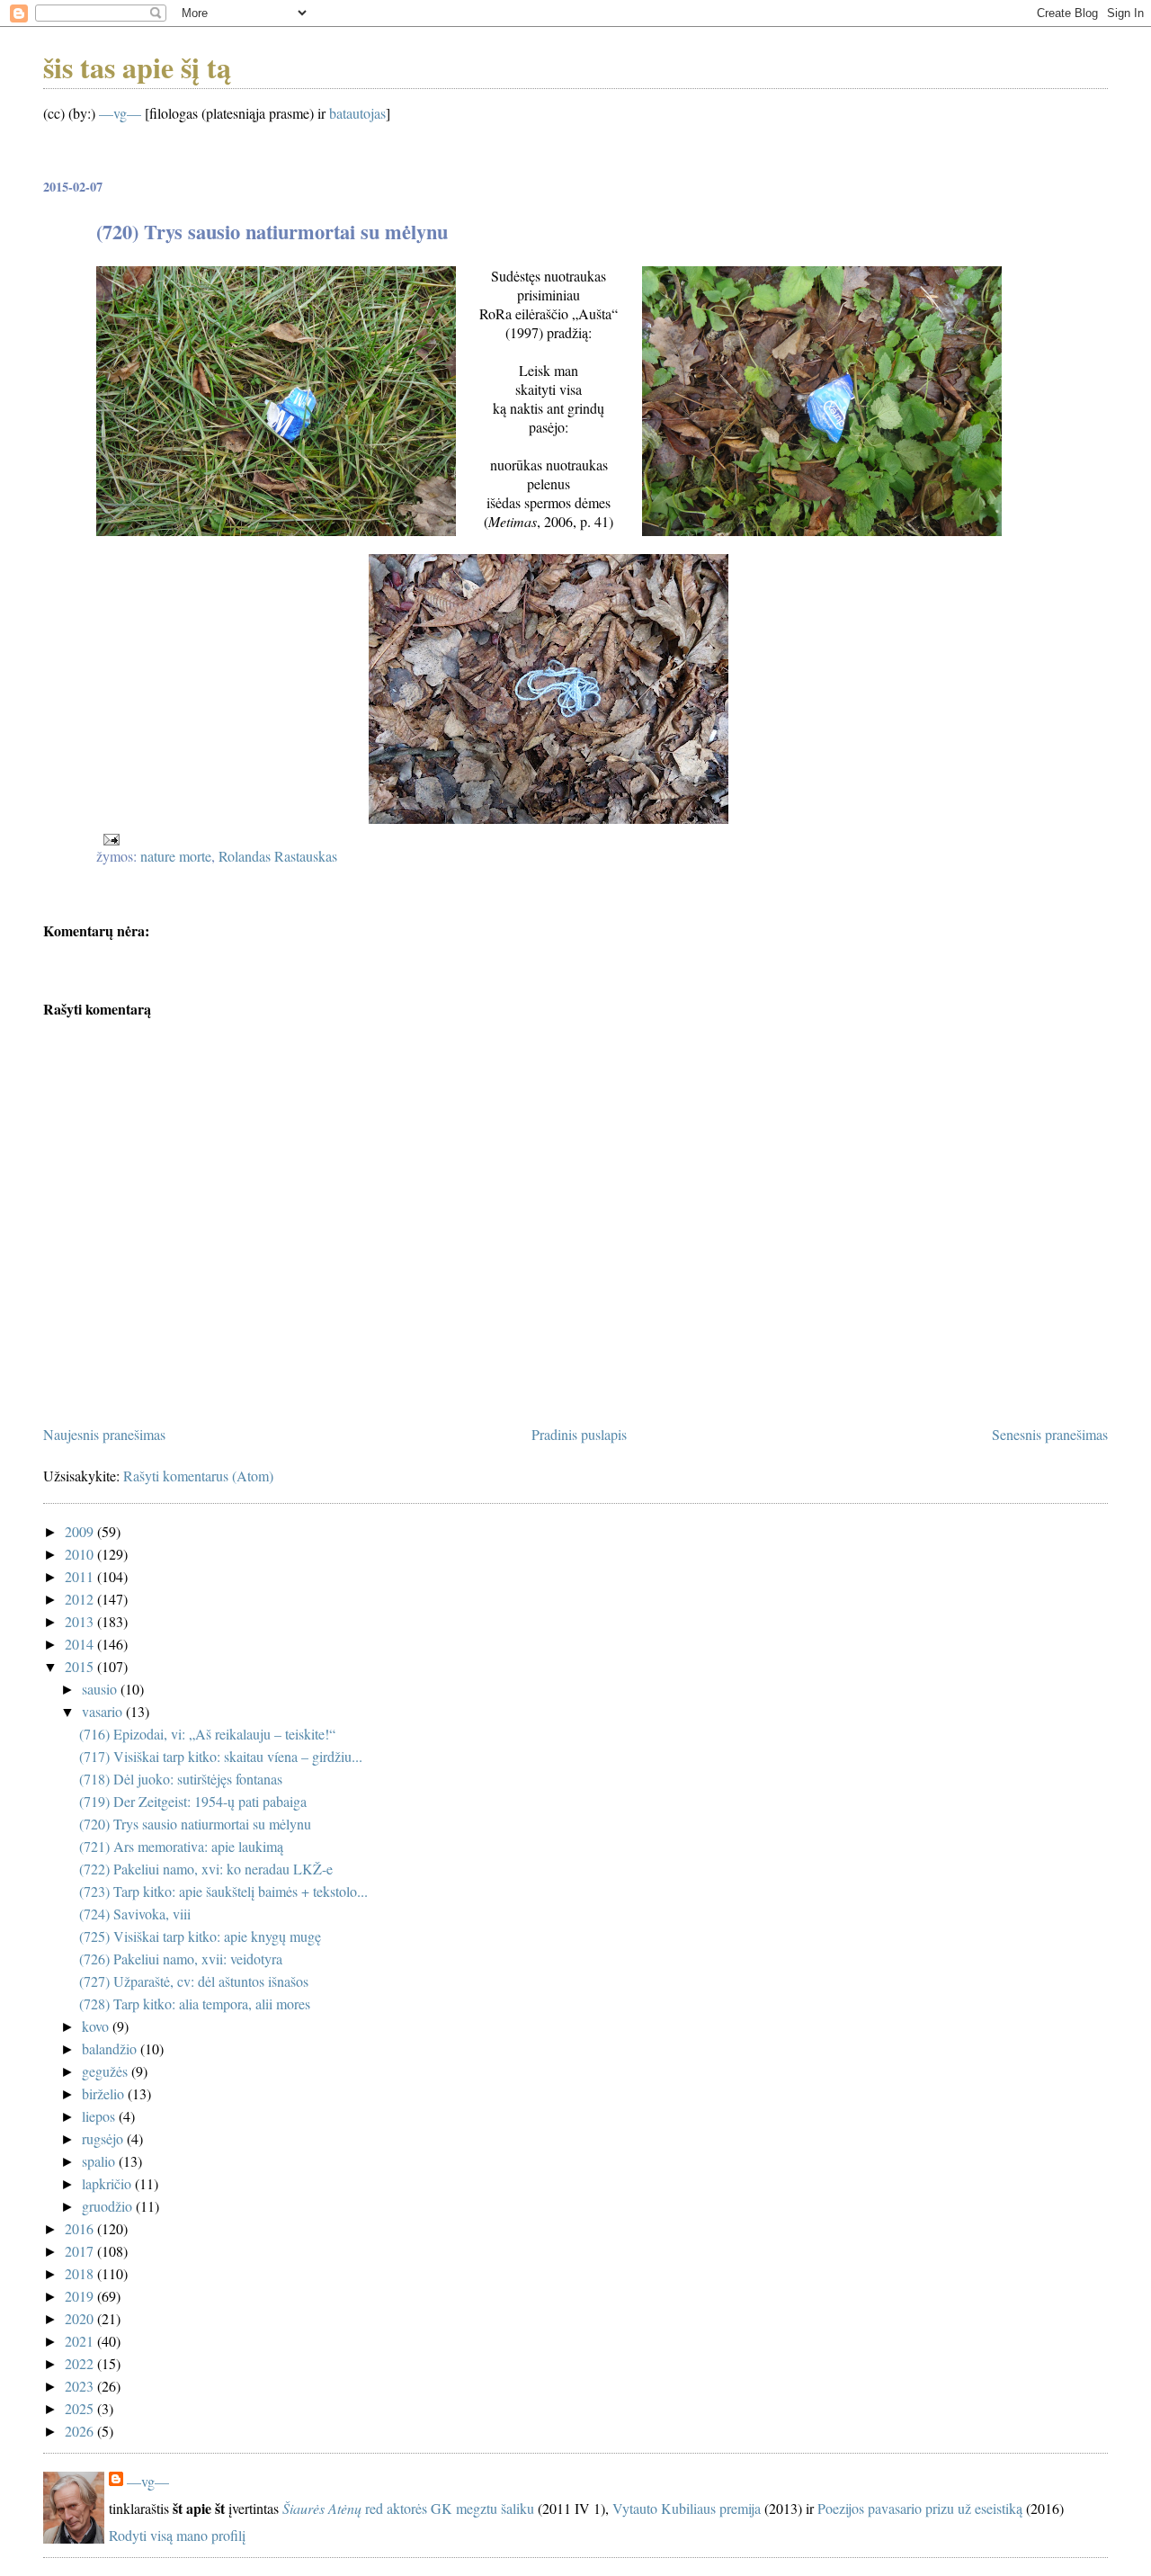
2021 (81, 2341)
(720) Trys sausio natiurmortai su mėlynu (195, 1824)
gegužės (107, 2071)
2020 (81, 2318)
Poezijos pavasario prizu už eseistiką (920, 2508)
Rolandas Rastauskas (278, 856)
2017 (81, 2251)
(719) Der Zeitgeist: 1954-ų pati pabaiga (193, 1801)
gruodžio (109, 2206)
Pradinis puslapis (579, 1434)
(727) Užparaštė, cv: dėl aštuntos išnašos (194, 1981)
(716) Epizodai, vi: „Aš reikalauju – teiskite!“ (207, 1734)
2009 (81, 1531)
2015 (81, 1666)
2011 (81, 1576)
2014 (81, 1644)
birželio (105, 2093)
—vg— (120, 113)
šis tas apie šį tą (137, 67)
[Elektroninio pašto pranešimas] (110, 837)
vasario (104, 1711)
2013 (81, 1621)
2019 (81, 2296)
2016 (81, 2228)
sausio (101, 1689)
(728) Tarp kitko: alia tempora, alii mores (195, 2004)
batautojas (357, 113)
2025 (81, 2408)
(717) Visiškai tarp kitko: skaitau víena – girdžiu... (221, 1756)
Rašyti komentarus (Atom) (198, 1476)
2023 (81, 2386)
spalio (100, 2161)
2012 (81, 1599)
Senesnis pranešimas (1050, 1434)
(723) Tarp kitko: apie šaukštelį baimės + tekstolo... (223, 1891)
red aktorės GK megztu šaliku (408, 2508)
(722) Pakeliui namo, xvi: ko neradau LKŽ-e (206, 1869)
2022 (81, 2363)
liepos (100, 2116)
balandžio (111, 2048)
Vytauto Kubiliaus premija (687, 2508)
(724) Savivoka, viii (135, 1914)
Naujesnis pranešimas (104, 1434)
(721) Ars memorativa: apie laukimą (181, 1846)
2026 (81, 2431)
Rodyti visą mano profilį (177, 2535)
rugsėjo (104, 2138)
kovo (97, 2026)
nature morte (176, 856)
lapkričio (108, 2183)
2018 (81, 2273)
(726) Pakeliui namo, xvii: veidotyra (181, 1959)
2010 (81, 1554)
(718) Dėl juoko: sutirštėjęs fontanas (181, 1779)
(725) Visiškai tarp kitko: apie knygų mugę (200, 1936)
